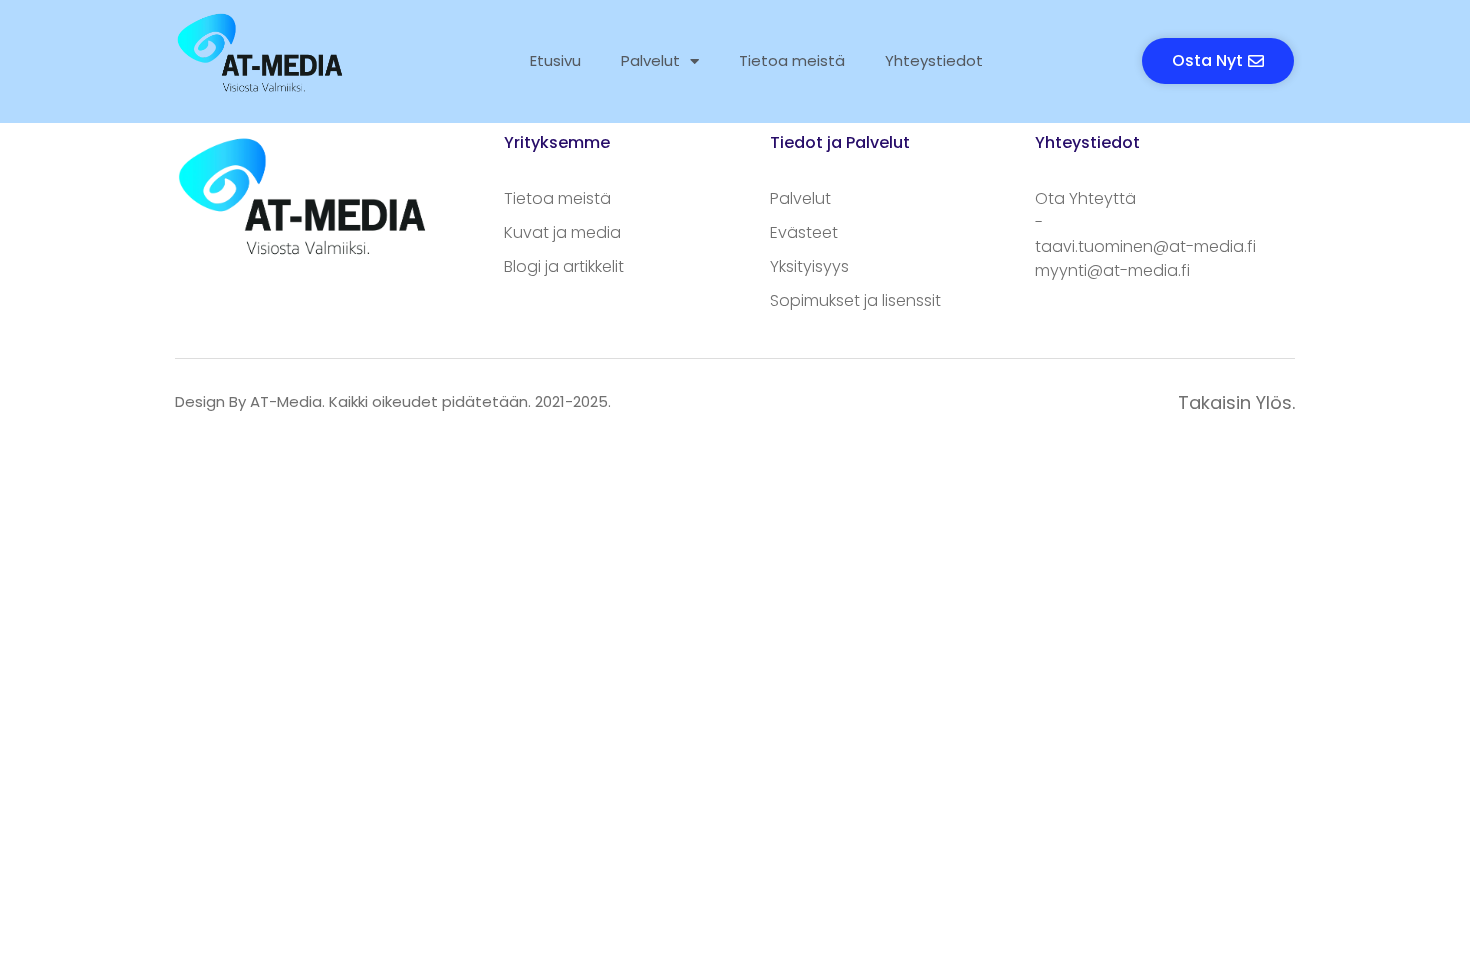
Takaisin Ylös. (1236, 402)
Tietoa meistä (792, 60)
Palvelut (650, 60)
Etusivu (555, 60)
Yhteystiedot (934, 60)
